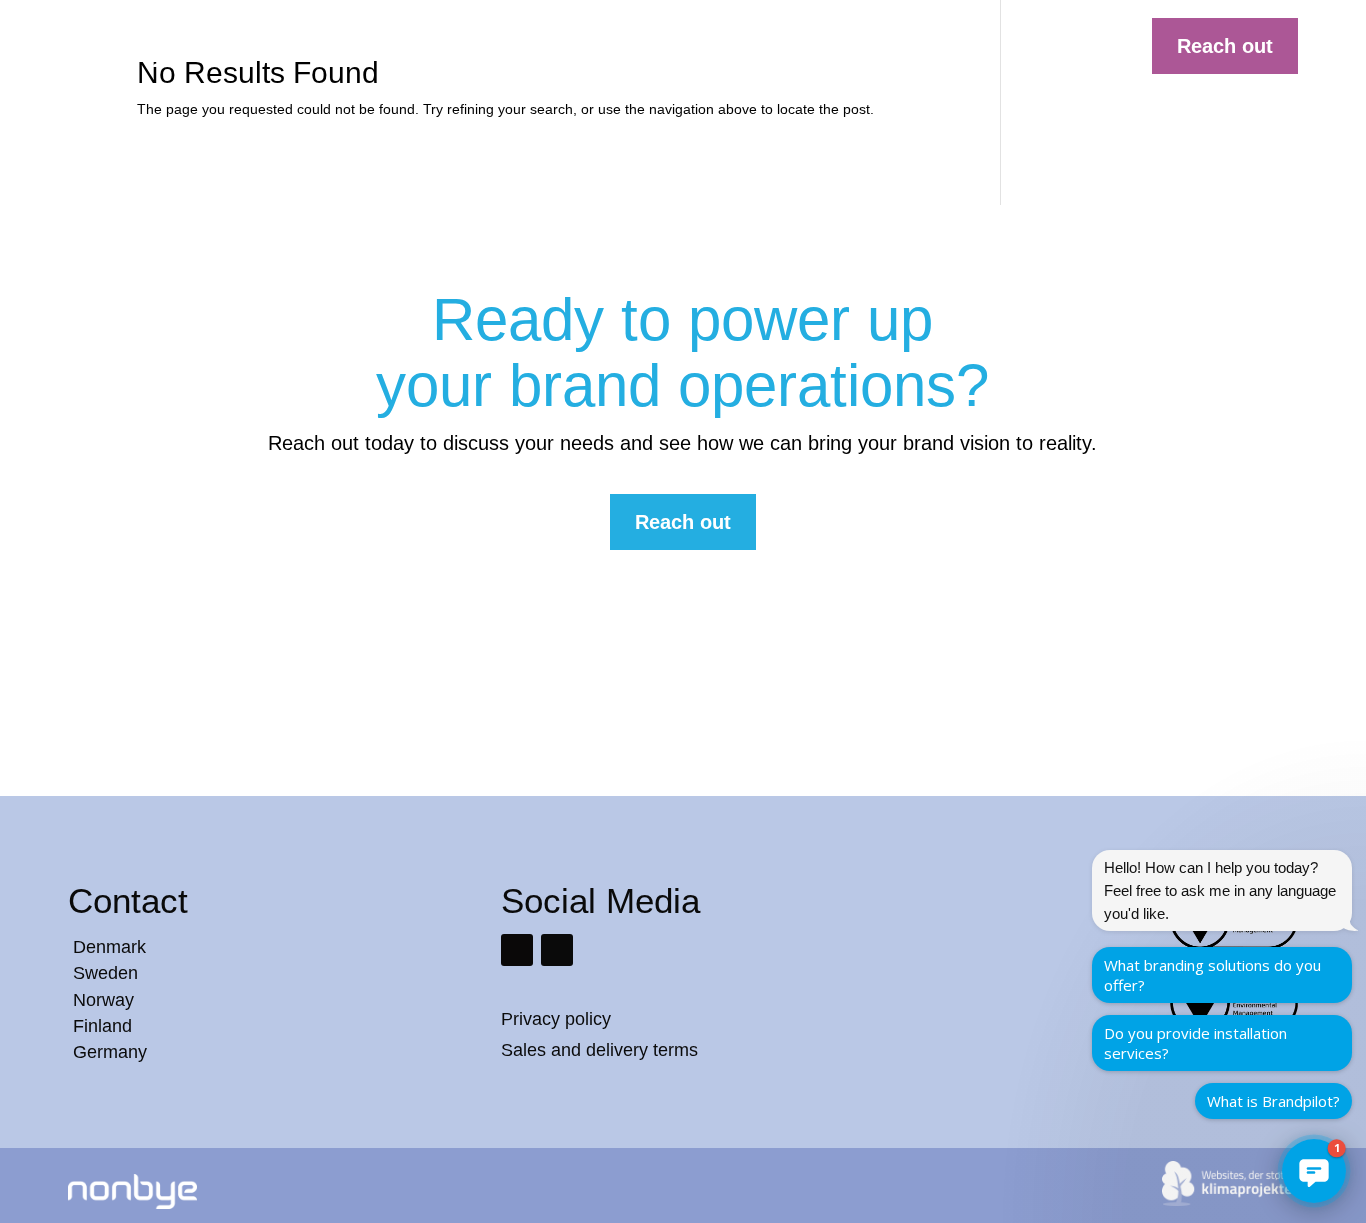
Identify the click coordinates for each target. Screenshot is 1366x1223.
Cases (716, 46)
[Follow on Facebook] (557, 950)
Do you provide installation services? (1195, 1043)
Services (638, 46)
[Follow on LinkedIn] (517, 950)
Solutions (546, 46)
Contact (945, 46)
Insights (793, 46)
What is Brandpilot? (1273, 1101)
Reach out (1225, 46)
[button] (1314, 1171)
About (868, 46)
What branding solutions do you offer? (1212, 975)
